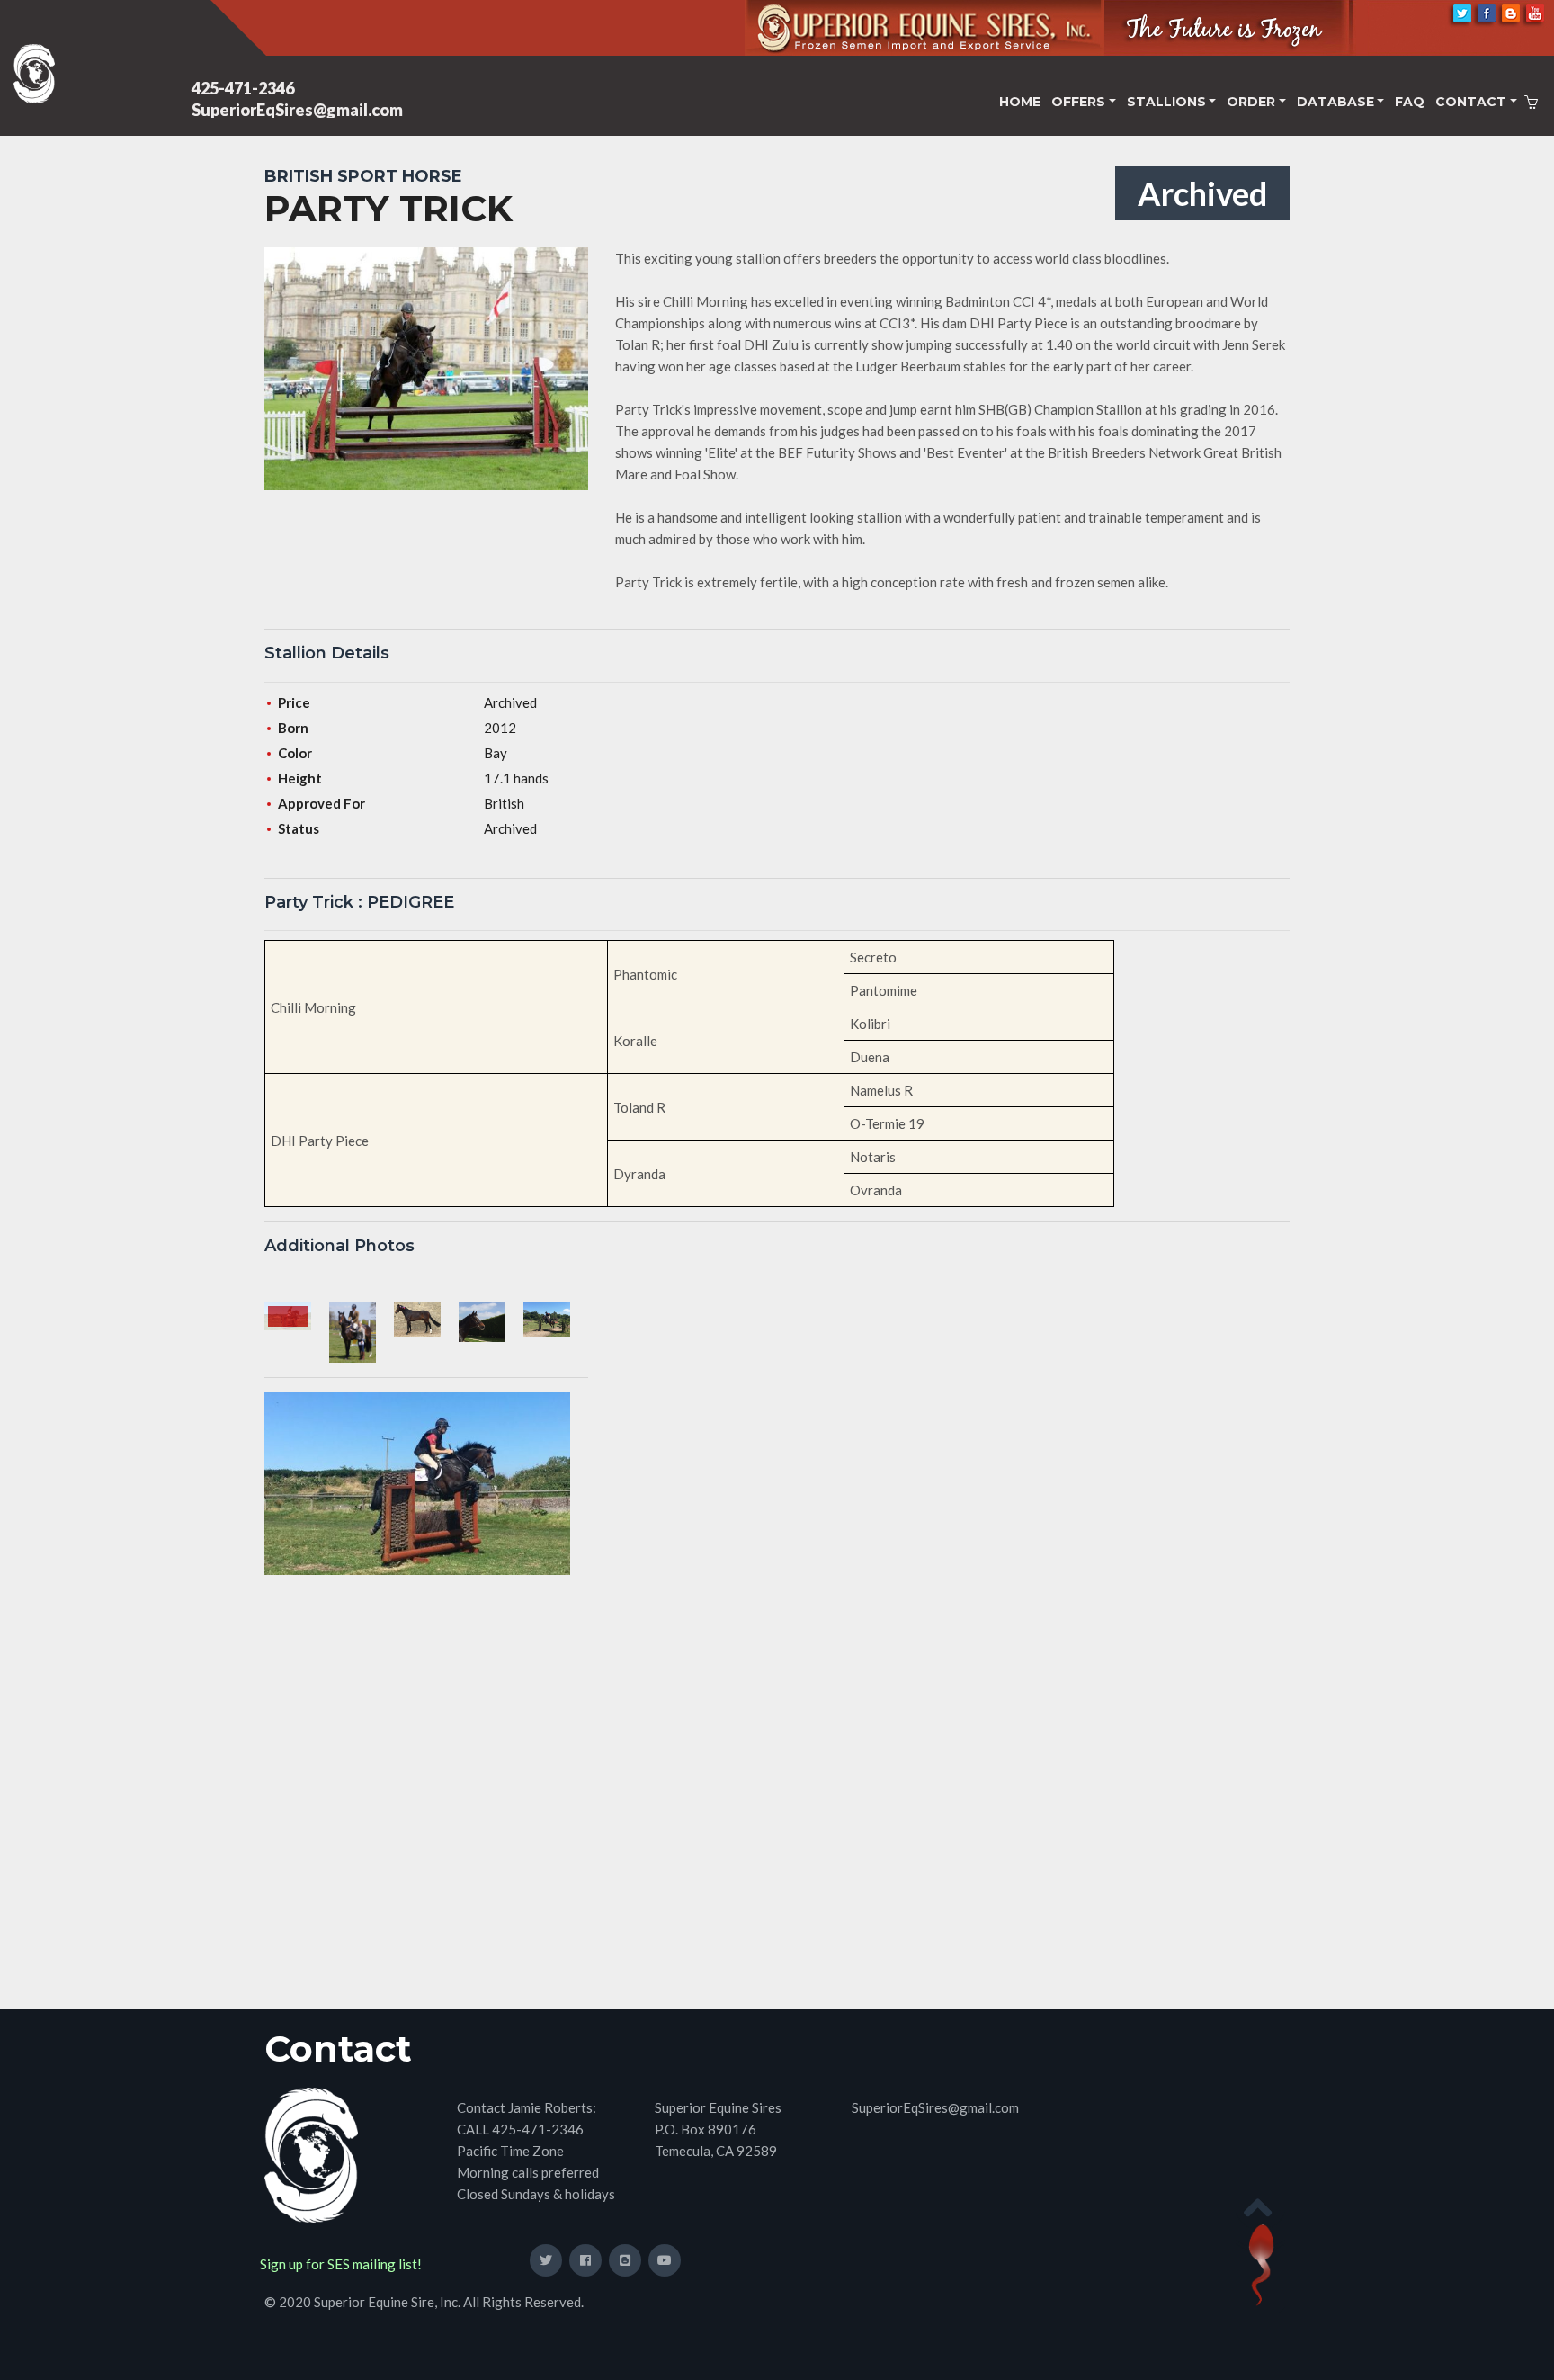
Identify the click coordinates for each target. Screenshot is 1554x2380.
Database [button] (1335, 102)
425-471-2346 (243, 88)
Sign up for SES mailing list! (341, 2264)
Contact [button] (1471, 102)
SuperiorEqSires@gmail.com (297, 110)
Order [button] (1251, 102)
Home (1020, 102)
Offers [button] (1078, 102)
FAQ (1410, 102)
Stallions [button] (1166, 102)
